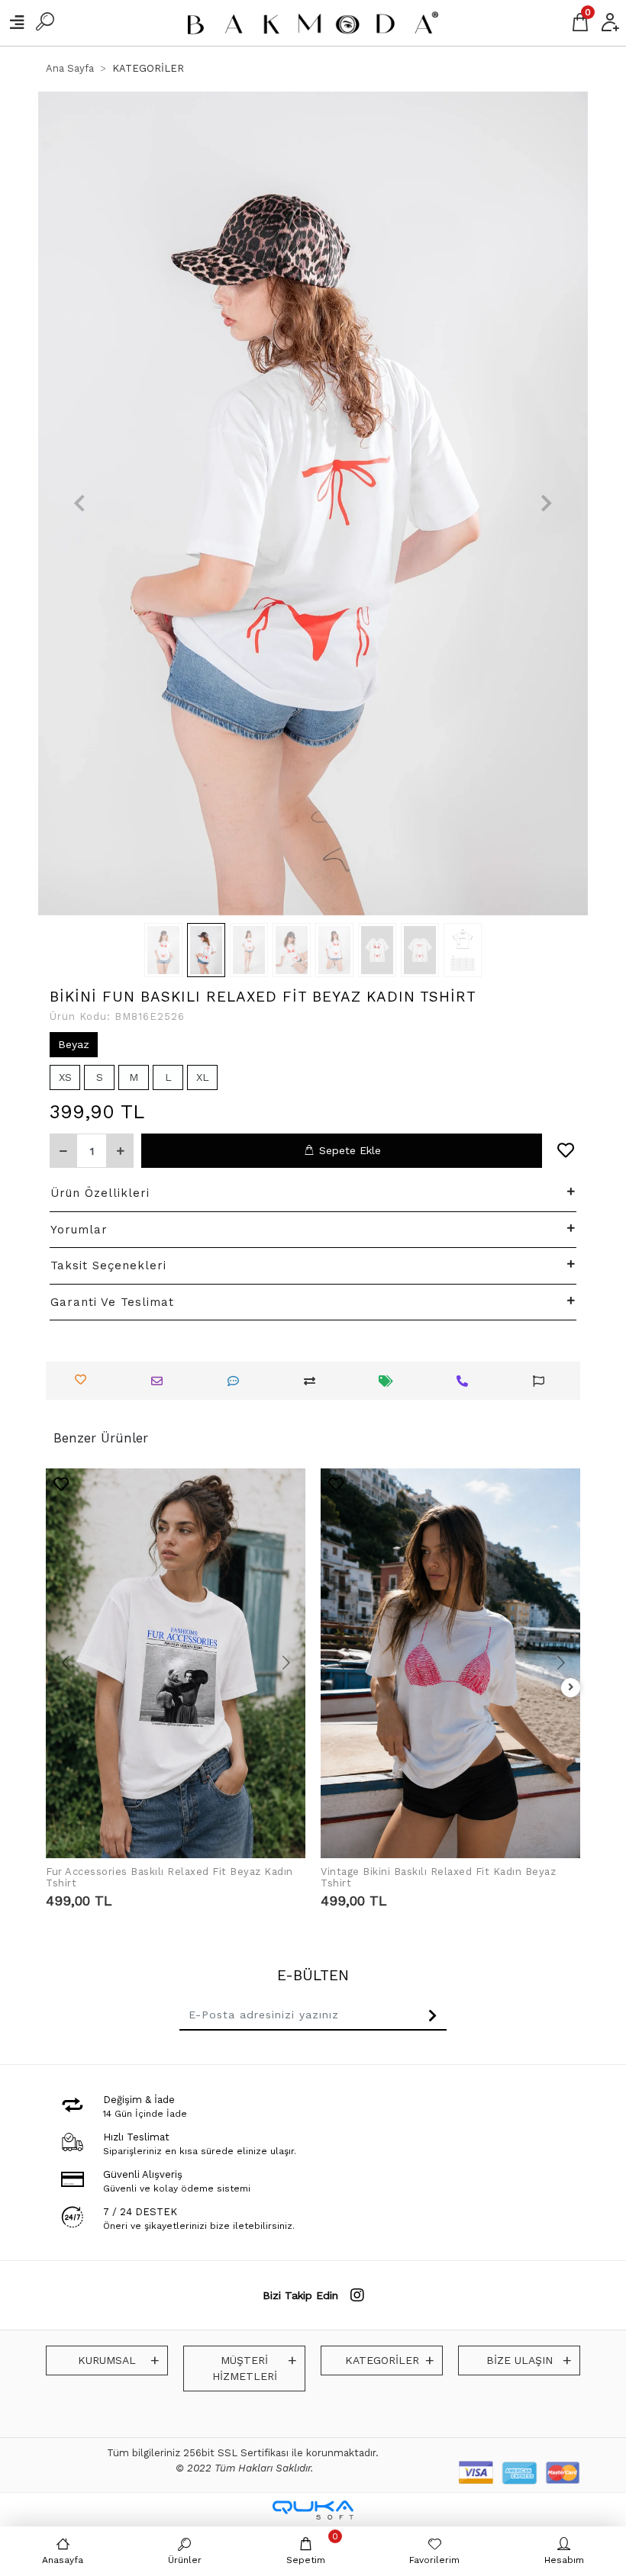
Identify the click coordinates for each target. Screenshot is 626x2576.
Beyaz (74, 1044)
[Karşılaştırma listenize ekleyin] (313, 1381)
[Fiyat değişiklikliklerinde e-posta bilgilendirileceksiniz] (390, 1381)
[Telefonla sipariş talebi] (466, 1381)
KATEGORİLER (382, 2360)
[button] (79, 503)
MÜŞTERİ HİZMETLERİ (245, 2368)
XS (65, 1077)
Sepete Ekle (350, 1150)
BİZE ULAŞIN (520, 2360)
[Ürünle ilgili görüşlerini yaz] (237, 1381)
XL (203, 1077)
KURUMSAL (107, 2360)
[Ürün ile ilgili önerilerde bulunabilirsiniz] (542, 1381)
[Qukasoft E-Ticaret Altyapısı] (313, 2510)
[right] (571, 1688)
